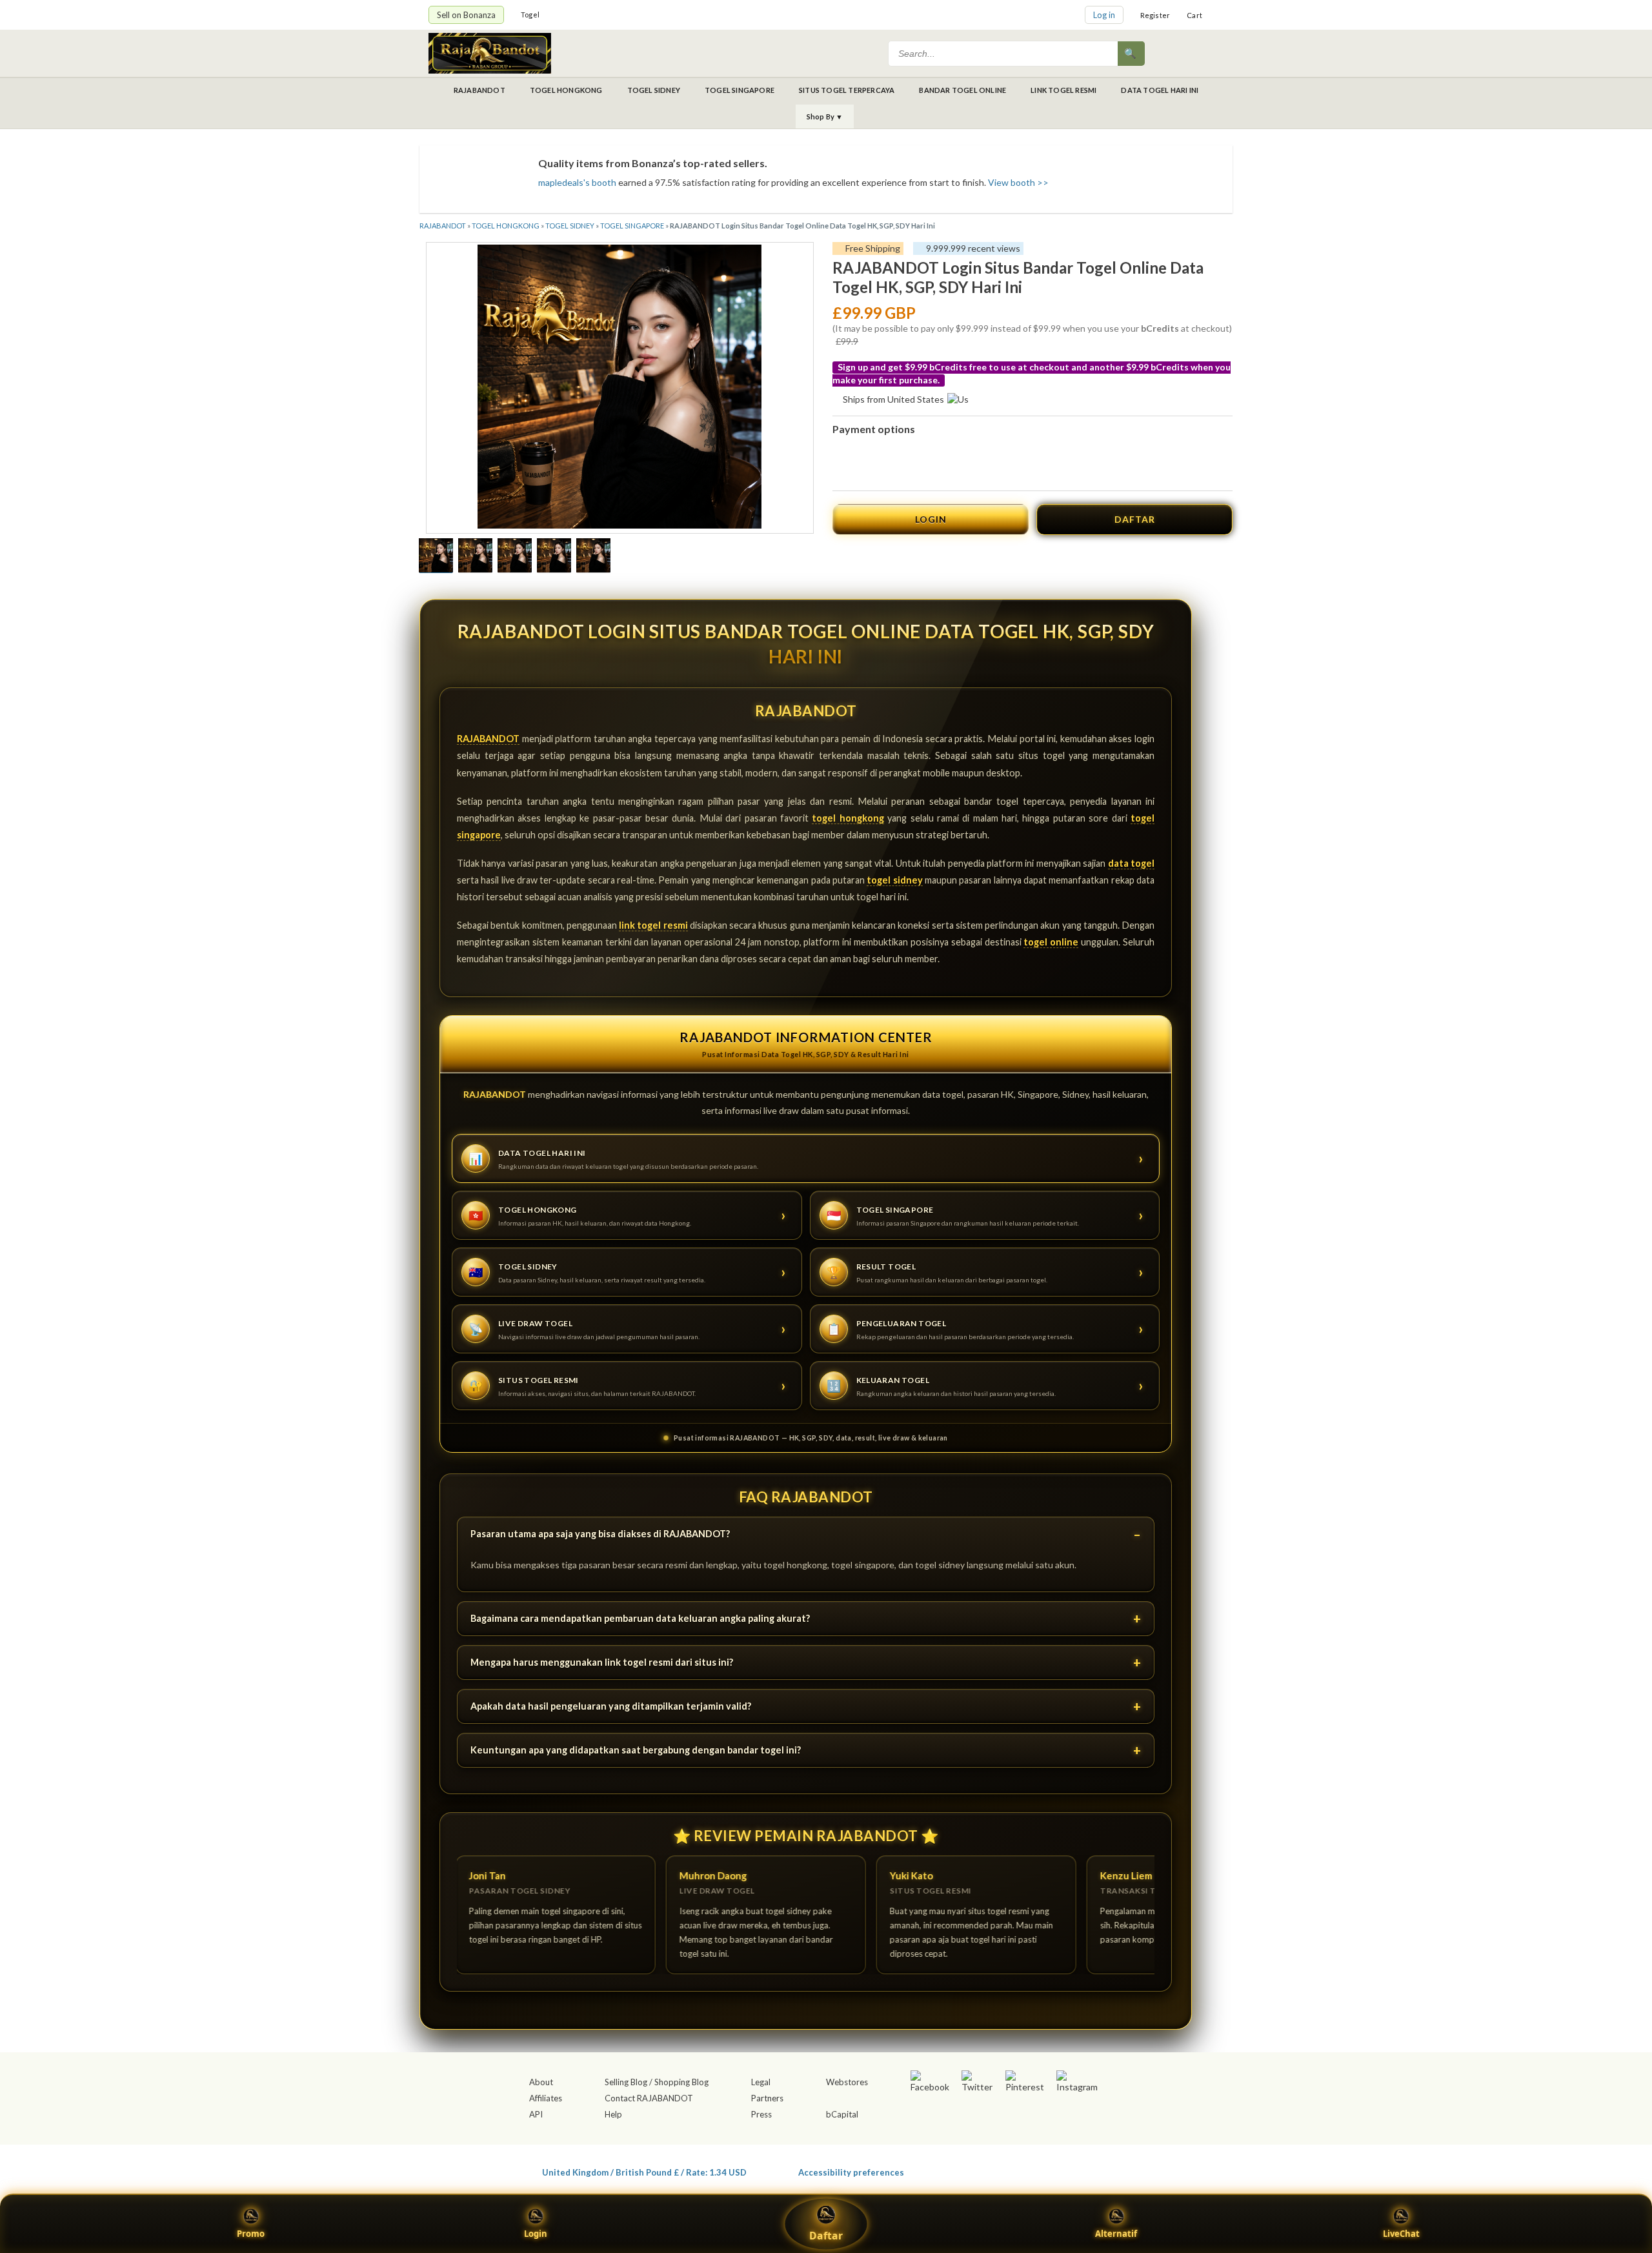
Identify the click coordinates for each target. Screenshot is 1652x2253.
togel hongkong (848, 818)
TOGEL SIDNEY (654, 90)
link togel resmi (653, 925)
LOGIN (931, 519)
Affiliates (546, 2098)
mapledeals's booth (577, 182)
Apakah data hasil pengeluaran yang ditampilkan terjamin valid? (611, 1706)
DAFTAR (1135, 519)
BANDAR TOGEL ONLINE (962, 90)
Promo (251, 2234)
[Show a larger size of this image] (436, 557)
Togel (530, 15)
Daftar (826, 2236)
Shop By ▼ (825, 116)
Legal (761, 2082)
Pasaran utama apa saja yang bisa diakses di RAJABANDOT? (600, 1534)
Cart (1194, 15)
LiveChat (1401, 2234)
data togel (1131, 863)
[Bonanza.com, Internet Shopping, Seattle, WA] (1036, 2170)
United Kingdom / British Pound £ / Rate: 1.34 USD (644, 2172)
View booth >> (1018, 182)
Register (1155, 15)
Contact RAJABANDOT (649, 2098)
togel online (1051, 942)
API (536, 2114)
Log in (1104, 15)
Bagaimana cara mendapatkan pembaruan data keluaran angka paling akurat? (640, 1618)
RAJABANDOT (479, 90)
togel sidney (894, 880)
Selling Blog (626, 2082)
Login (536, 2234)
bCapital (842, 2114)
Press (761, 2114)
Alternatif (1116, 2234)
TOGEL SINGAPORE (740, 90)
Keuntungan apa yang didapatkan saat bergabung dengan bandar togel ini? (636, 1750)
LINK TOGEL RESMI (1063, 90)
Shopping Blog (681, 2082)
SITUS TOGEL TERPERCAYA (847, 90)
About (541, 2082)
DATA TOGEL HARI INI (1160, 90)
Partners (767, 2098)
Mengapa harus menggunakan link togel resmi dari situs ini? (602, 1662)
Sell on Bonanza (466, 15)
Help (613, 2114)
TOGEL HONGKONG (566, 90)
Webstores (847, 2082)
